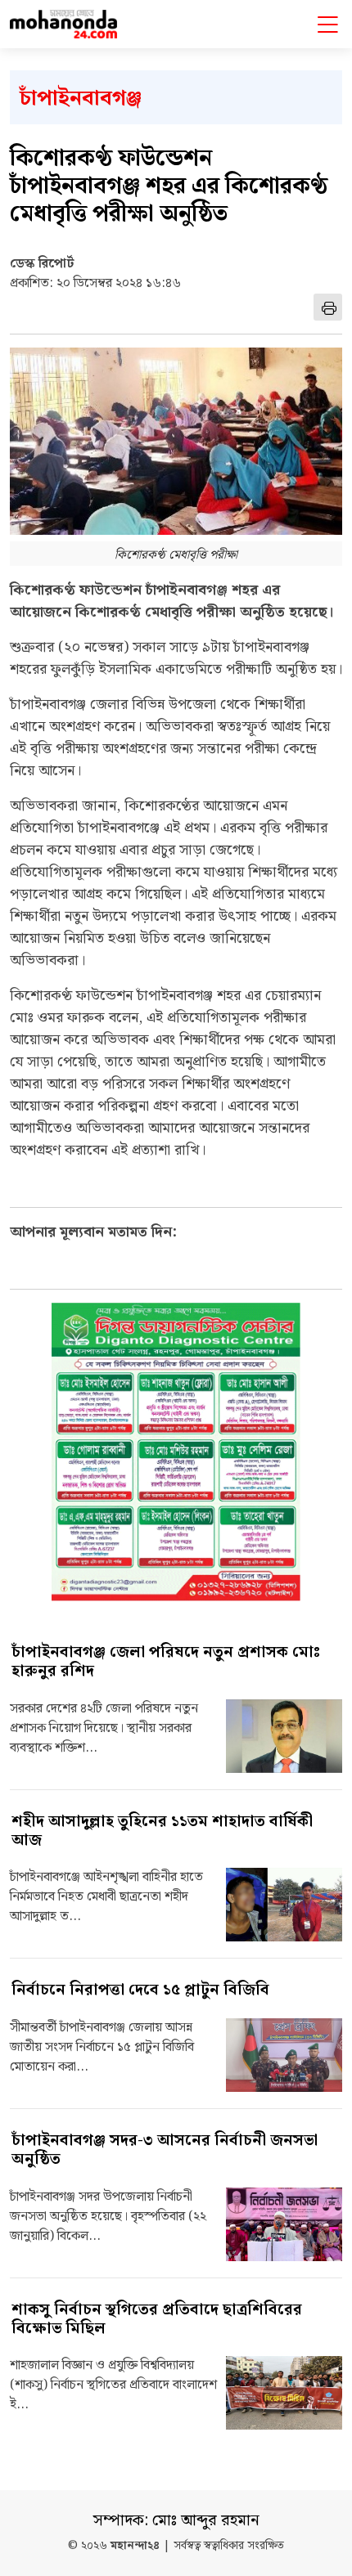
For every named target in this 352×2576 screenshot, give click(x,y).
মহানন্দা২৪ (135, 2546)
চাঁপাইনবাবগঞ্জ (81, 99)
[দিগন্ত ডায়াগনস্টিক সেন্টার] (176, 1452)
